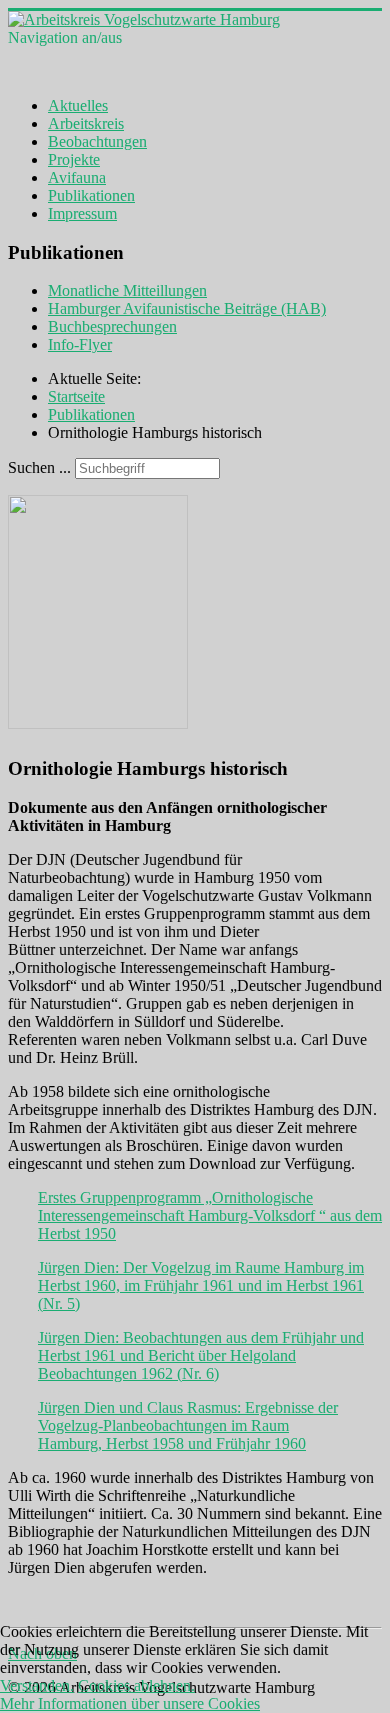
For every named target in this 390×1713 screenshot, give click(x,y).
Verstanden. (37, 1685)
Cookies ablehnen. (136, 1685)
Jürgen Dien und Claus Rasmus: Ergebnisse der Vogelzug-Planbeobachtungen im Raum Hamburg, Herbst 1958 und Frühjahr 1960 (188, 1425)
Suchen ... (39, 467)
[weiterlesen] (108, 723)
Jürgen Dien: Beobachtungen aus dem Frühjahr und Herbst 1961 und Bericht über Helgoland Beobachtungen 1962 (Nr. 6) (201, 1355)
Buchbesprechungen (112, 326)
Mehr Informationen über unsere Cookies (130, 1703)
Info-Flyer (80, 344)
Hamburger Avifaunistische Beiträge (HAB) (187, 308)
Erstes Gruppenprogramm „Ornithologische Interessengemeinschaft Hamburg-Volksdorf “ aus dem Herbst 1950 (210, 1215)
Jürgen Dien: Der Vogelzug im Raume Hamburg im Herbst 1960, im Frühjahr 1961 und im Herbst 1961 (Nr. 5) (201, 1285)
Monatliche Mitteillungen (127, 290)
